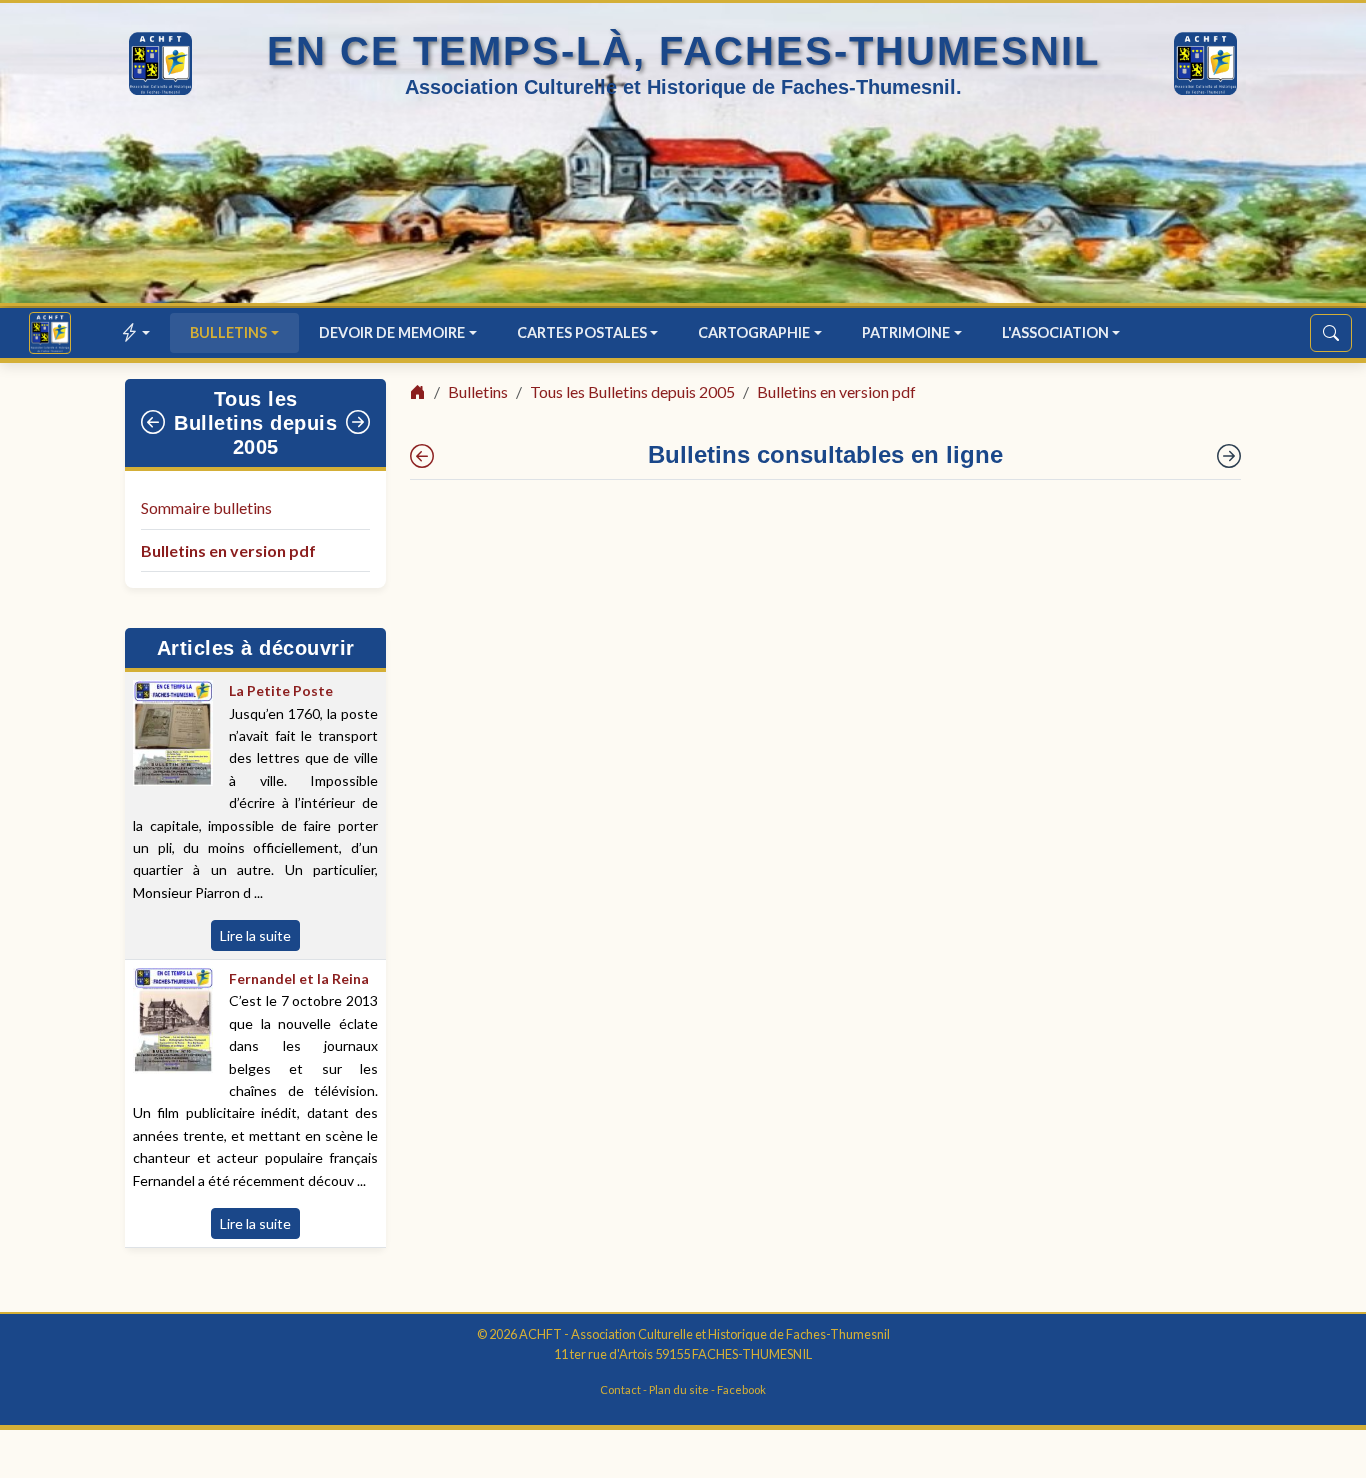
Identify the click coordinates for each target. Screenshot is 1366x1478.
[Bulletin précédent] (153, 423)
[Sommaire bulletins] (422, 456)
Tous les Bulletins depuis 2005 (255, 423)
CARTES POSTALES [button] (582, 332)
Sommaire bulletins (206, 507)
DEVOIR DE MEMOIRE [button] (392, 332)
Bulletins (478, 391)
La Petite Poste (281, 690)
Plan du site (679, 1389)
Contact (620, 1389)
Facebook (741, 1389)
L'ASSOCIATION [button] (1055, 332)
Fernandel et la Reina (299, 978)
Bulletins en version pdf (228, 550)
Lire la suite (255, 935)
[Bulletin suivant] (358, 423)
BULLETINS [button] (228, 332)
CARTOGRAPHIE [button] (754, 332)
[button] (136, 332)
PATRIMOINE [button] (906, 332)
